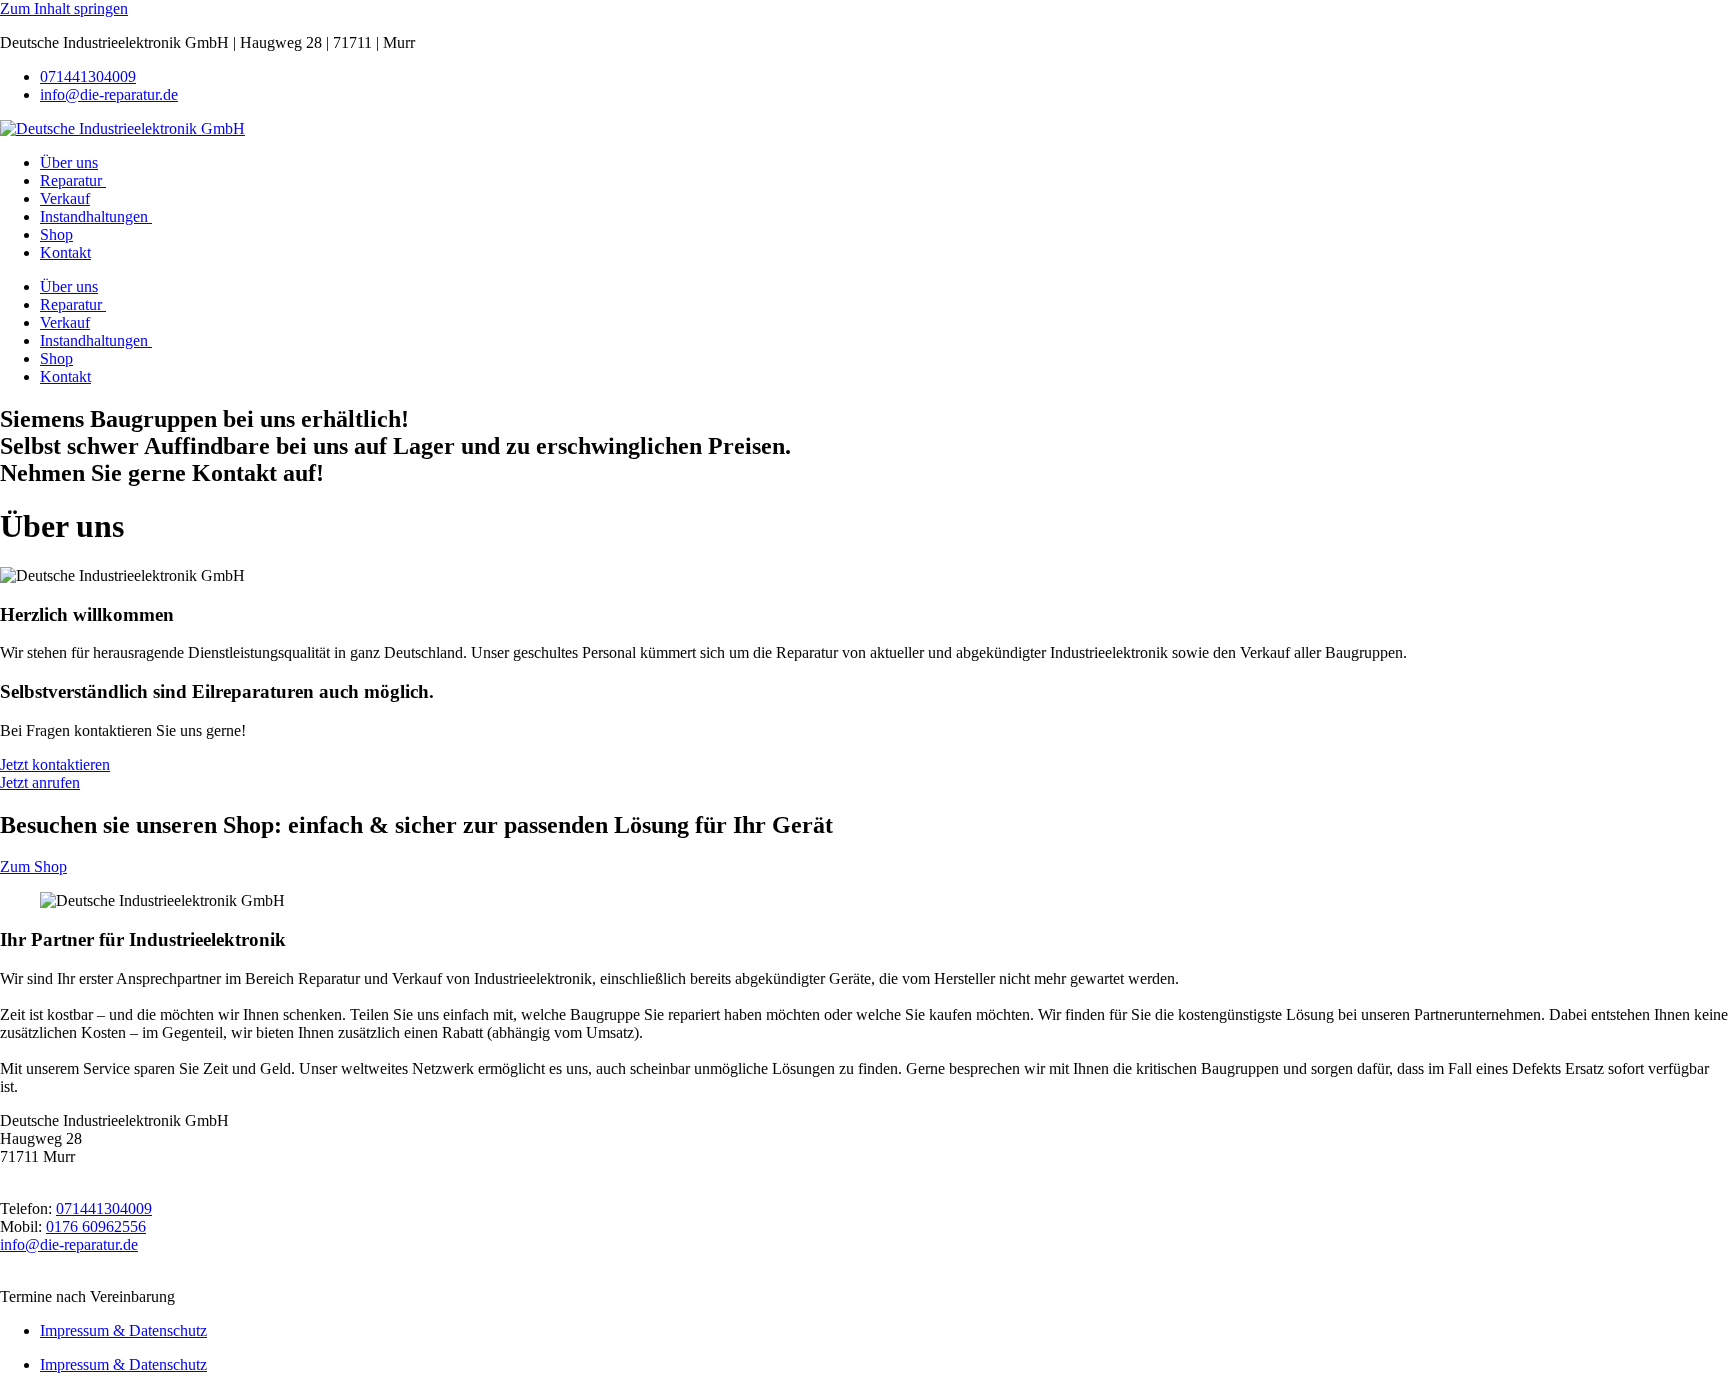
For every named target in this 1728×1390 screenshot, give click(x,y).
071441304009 (88, 76)
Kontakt (65, 252)
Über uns (69, 162)
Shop (56, 234)
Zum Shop (33, 866)
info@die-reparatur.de (109, 94)
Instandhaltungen (96, 216)
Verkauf (65, 198)
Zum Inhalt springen (64, 8)
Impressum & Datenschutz (123, 1330)
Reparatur (73, 180)
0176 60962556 (96, 1226)
